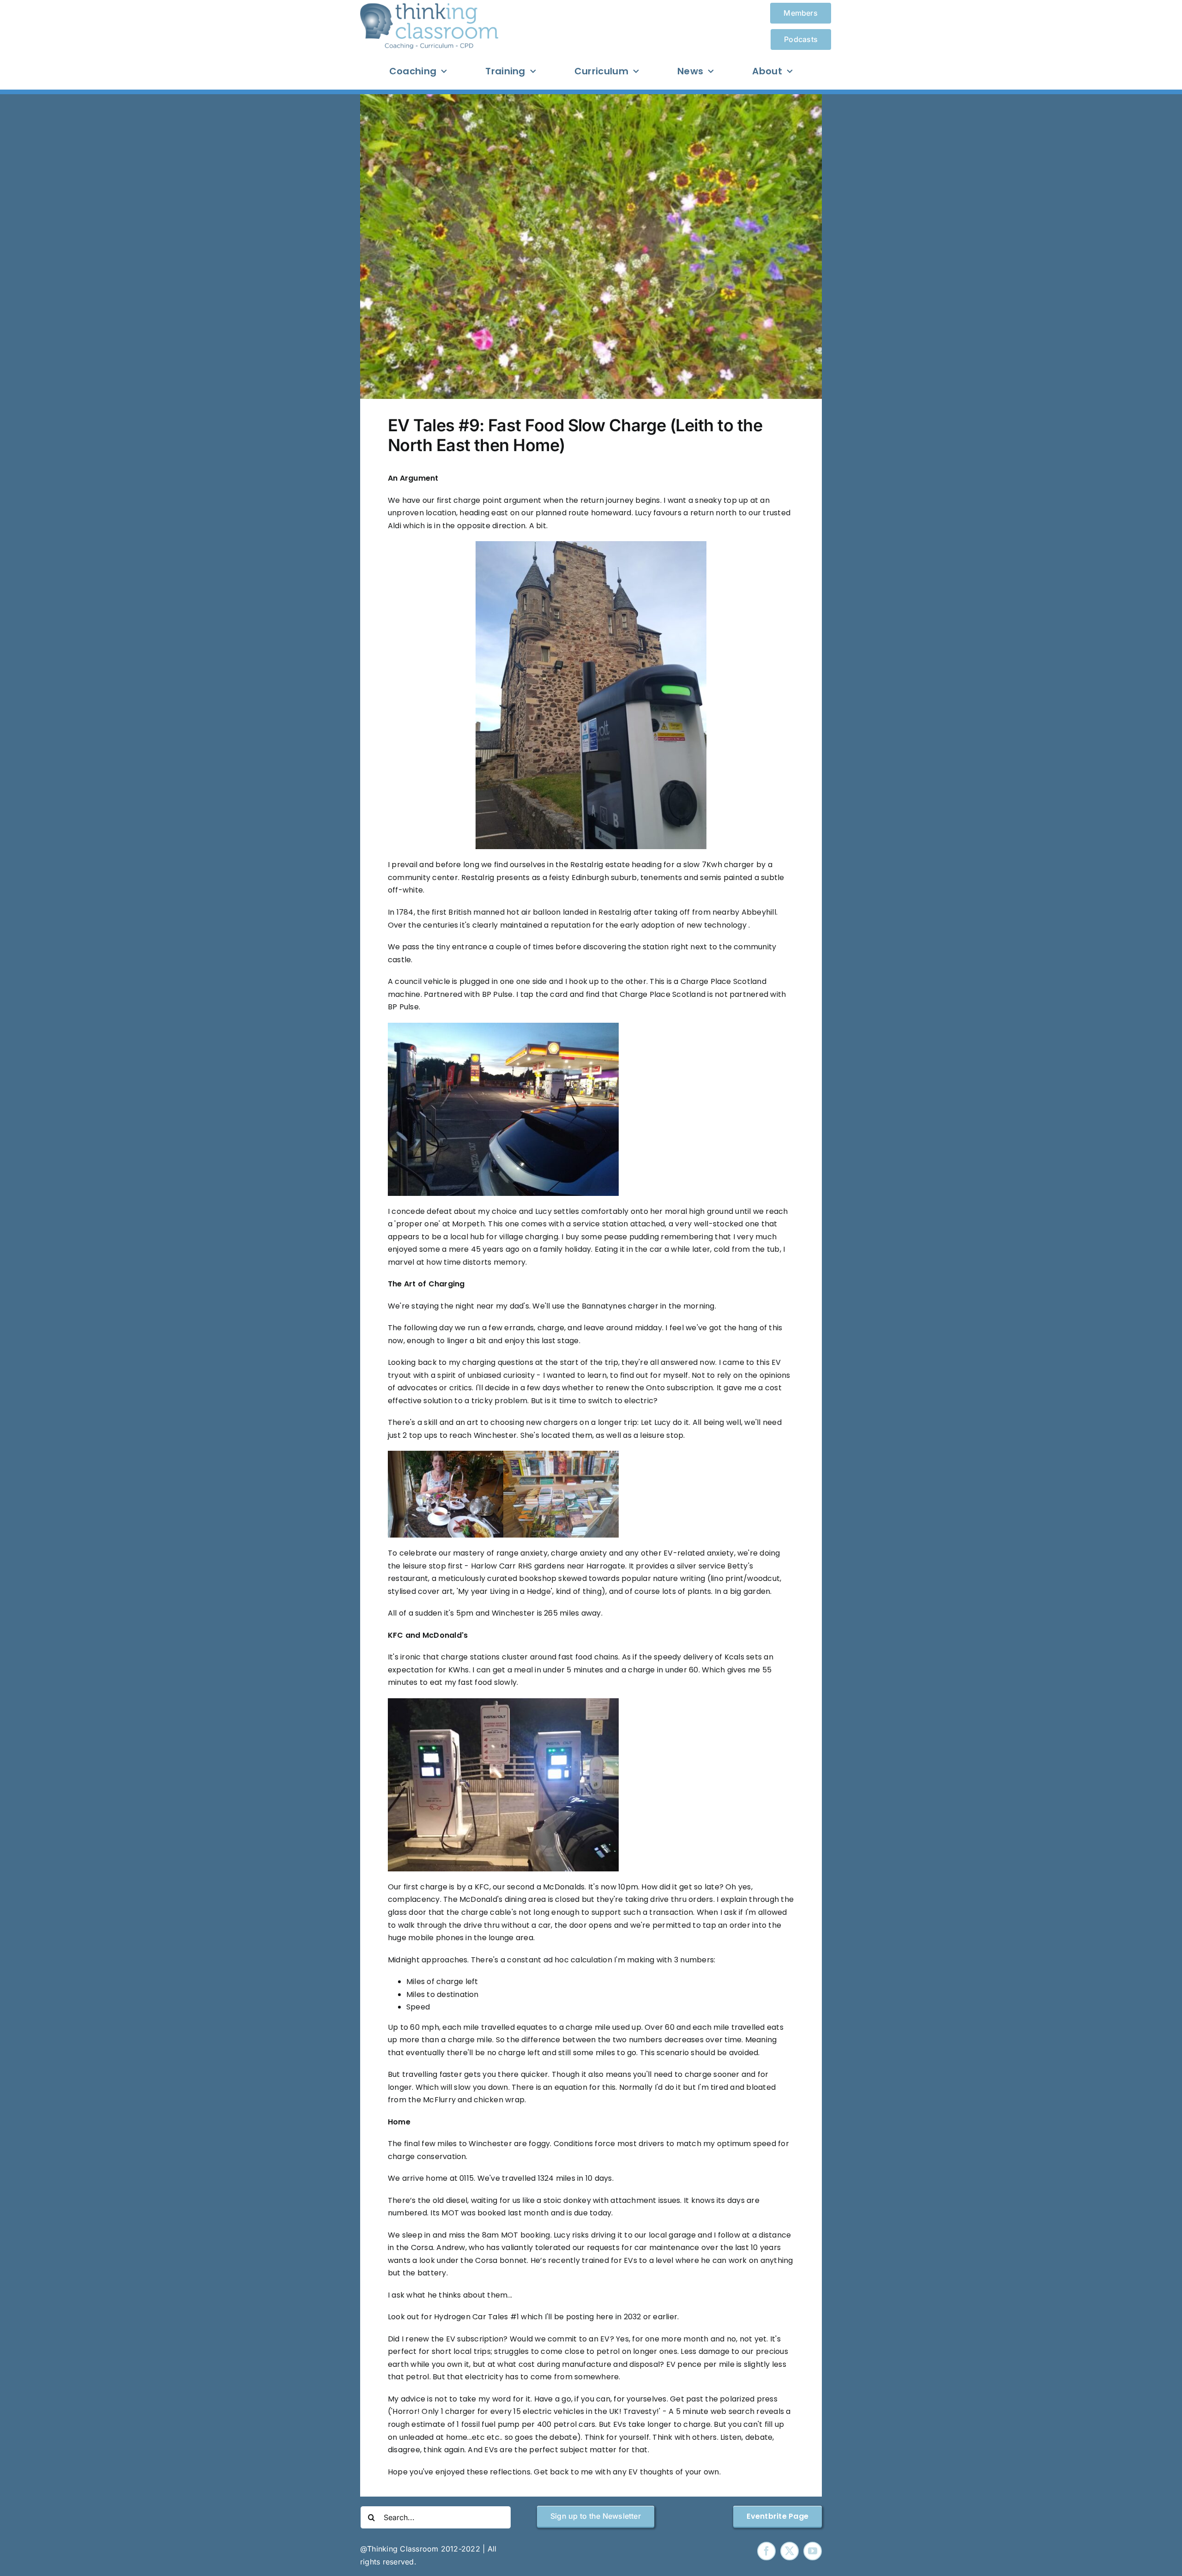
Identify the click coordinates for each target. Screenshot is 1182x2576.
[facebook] (766, 2551)
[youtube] (813, 2551)
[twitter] (790, 2551)
